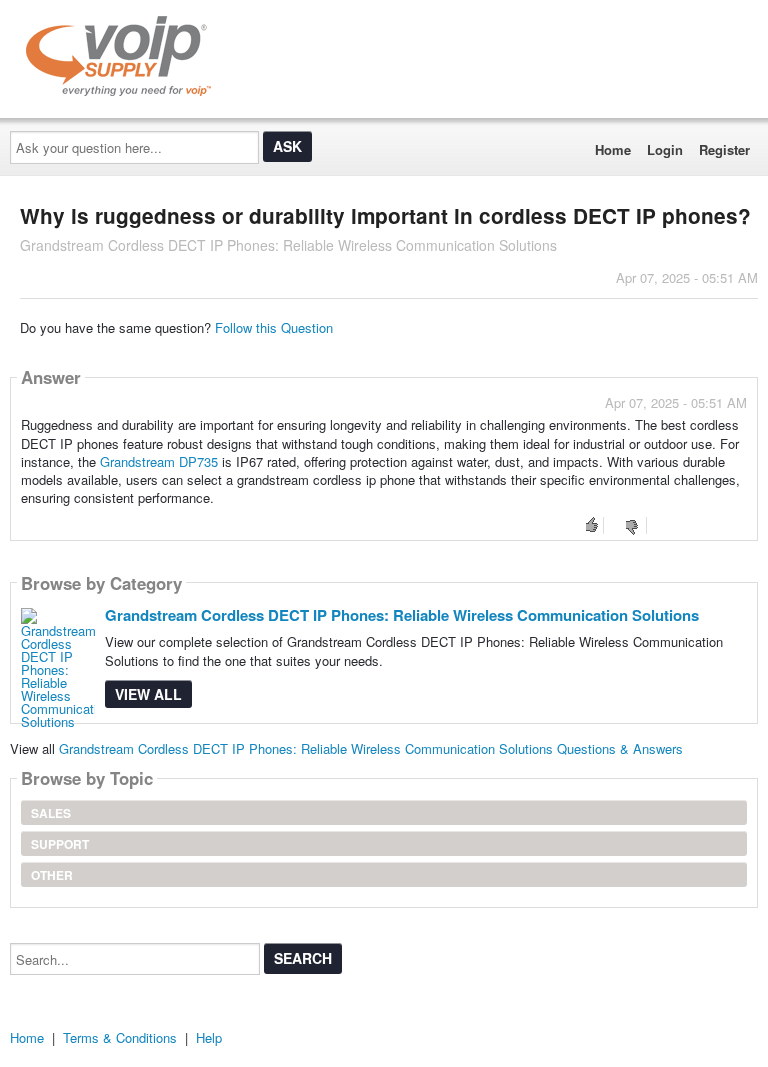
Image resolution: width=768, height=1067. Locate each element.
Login (665, 149)
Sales (51, 813)
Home (613, 149)
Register (724, 149)
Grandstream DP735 (159, 461)
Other (52, 875)
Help (209, 1037)
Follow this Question (274, 327)
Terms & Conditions (120, 1037)
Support (60, 844)
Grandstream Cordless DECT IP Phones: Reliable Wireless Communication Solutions (402, 615)
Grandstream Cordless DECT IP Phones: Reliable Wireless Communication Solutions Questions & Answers (371, 748)
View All (148, 694)
